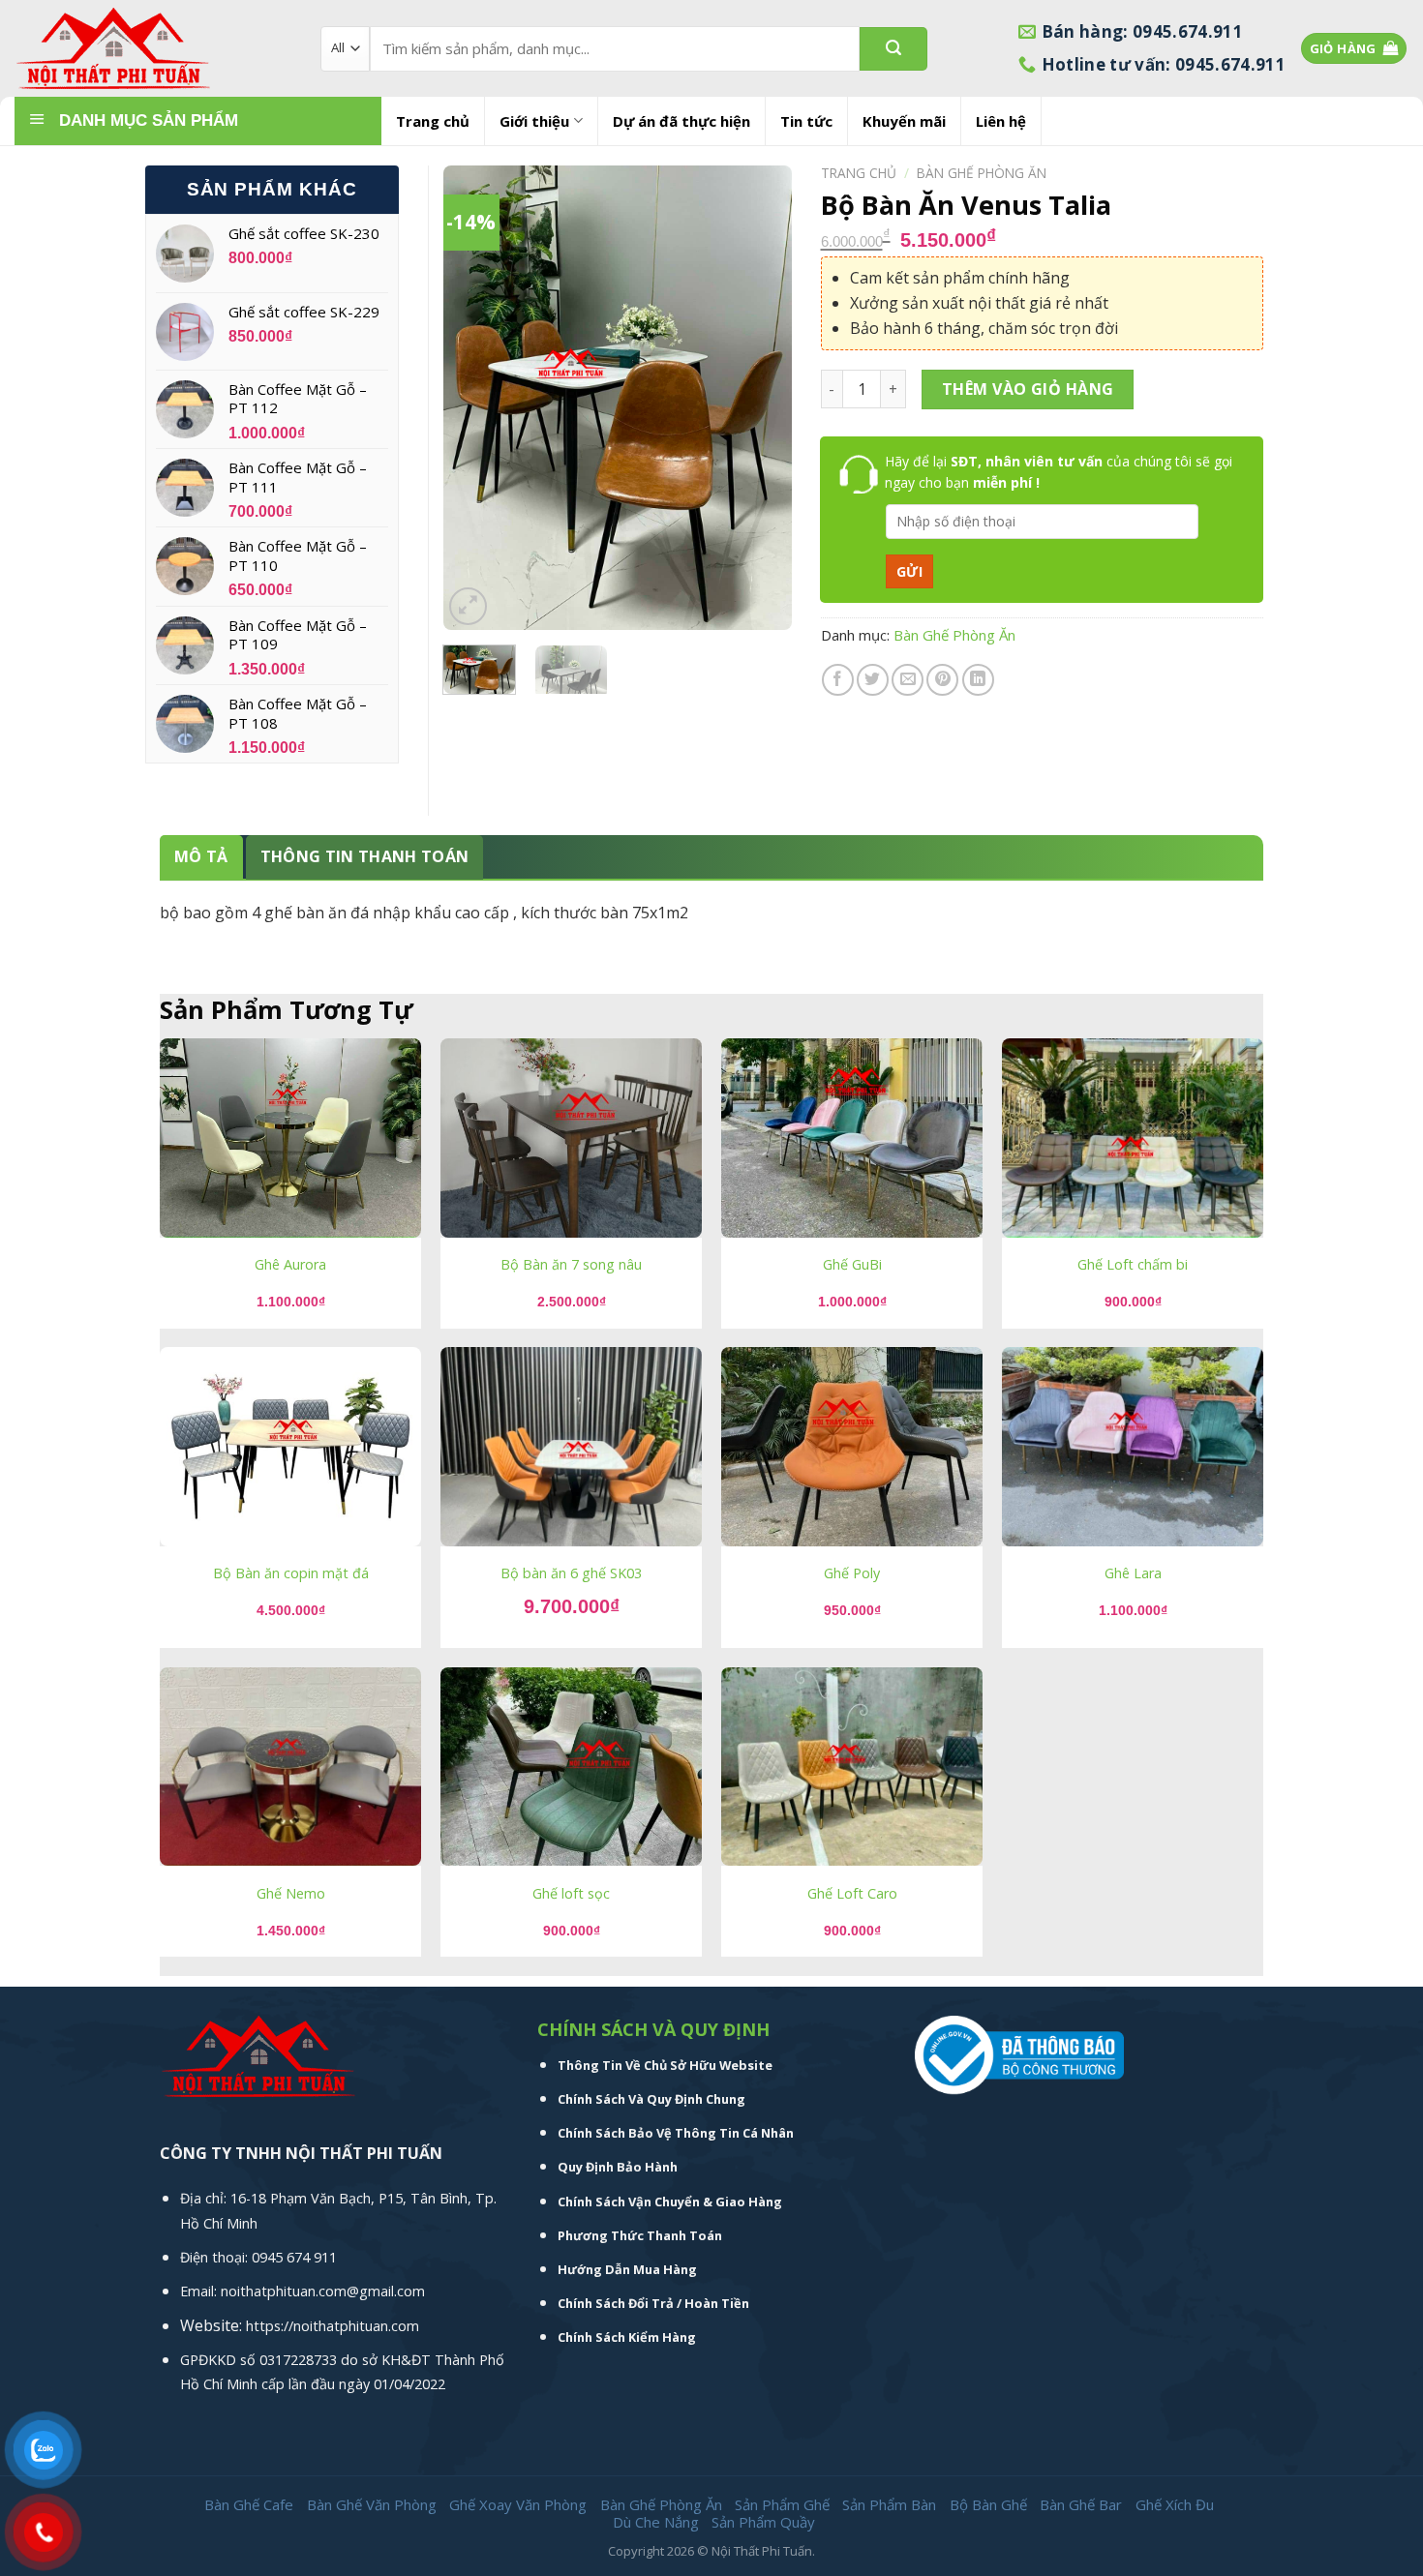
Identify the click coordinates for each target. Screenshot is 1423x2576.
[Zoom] (468, 606)
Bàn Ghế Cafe (249, 2504)
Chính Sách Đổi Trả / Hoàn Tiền (653, 2303)
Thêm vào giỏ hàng (1028, 389)
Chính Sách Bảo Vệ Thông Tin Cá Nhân (676, 2133)
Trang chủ (433, 121)
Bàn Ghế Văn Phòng (372, 2504)
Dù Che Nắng (656, 2522)
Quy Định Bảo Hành (618, 2167)
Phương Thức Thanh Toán (640, 2235)
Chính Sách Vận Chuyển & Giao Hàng (670, 2202)
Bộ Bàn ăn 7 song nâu (571, 1265)
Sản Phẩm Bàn (889, 2504)
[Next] (760, 398)
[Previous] (474, 398)
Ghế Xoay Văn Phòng (518, 2504)
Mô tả (201, 856)
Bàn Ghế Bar (1081, 2504)
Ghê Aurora (290, 1265)
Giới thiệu (534, 121)
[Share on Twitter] (873, 680)
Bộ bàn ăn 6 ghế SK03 (571, 1573)
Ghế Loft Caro (852, 1894)
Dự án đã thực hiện (681, 121)
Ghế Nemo (291, 1894)
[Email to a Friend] (908, 680)
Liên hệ (1001, 121)
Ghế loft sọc (571, 1894)
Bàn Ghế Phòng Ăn (982, 173)
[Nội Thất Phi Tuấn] (153, 49)
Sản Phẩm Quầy (763, 2522)
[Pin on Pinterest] (942, 680)
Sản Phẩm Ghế (782, 2504)
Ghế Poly (852, 1573)
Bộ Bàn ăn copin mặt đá (291, 1573)
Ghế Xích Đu (1175, 2504)
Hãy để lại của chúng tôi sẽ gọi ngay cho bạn (1059, 472)
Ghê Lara (1133, 1573)
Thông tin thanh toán (364, 856)
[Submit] (893, 49)
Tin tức (806, 121)
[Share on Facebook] (838, 680)
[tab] (201, 857)
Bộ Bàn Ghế (988, 2504)
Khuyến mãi (904, 121)
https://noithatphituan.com (333, 2326)
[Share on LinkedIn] (978, 680)
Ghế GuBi (852, 1265)
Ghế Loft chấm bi (1133, 1265)
